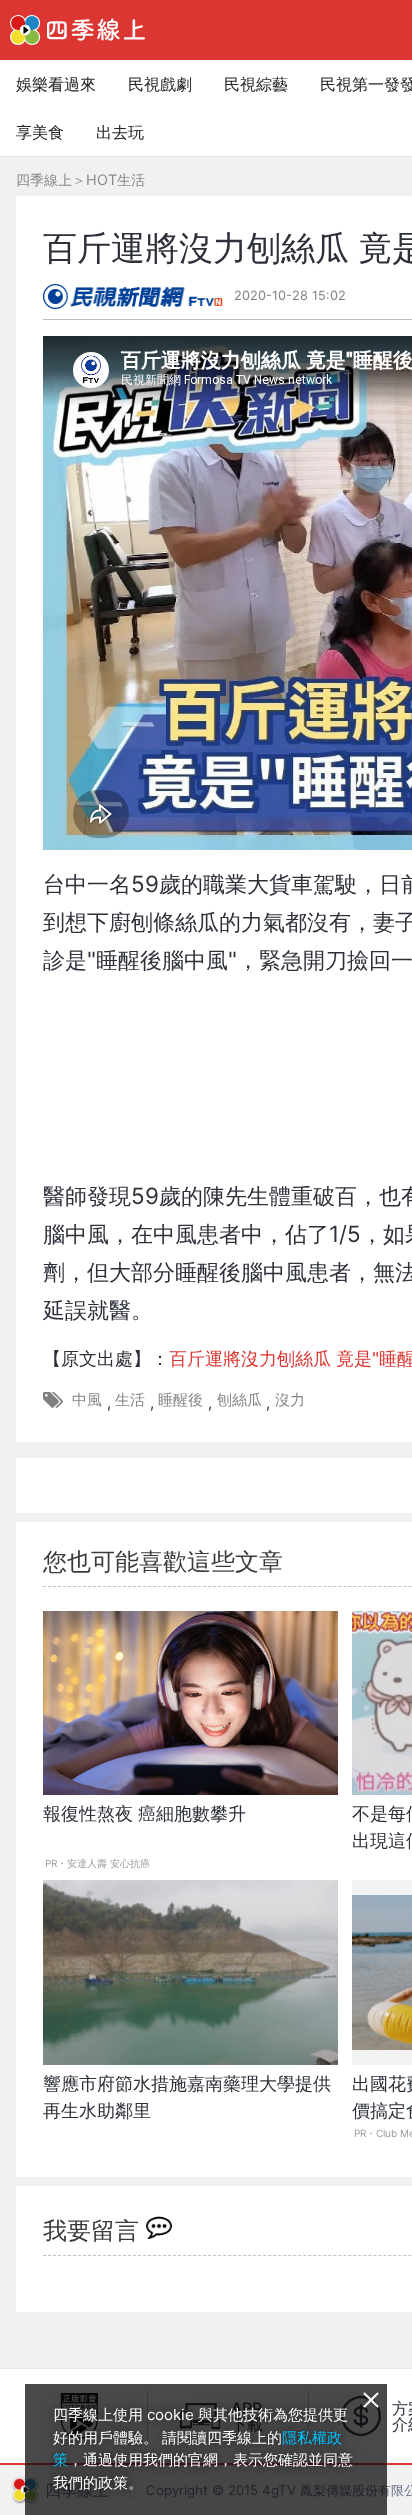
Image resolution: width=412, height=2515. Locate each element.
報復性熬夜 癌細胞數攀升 (144, 1813)
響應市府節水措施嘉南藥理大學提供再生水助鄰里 (187, 2097)
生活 (130, 1399)
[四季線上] (77, 30)
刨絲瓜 (239, 1399)
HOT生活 (115, 179)
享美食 (40, 132)
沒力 (290, 1399)
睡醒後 (180, 1399)
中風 (87, 1399)
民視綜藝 (256, 84)
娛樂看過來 (56, 84)
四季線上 (44, 179)
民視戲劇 (160, 84)
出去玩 (120, 132)
